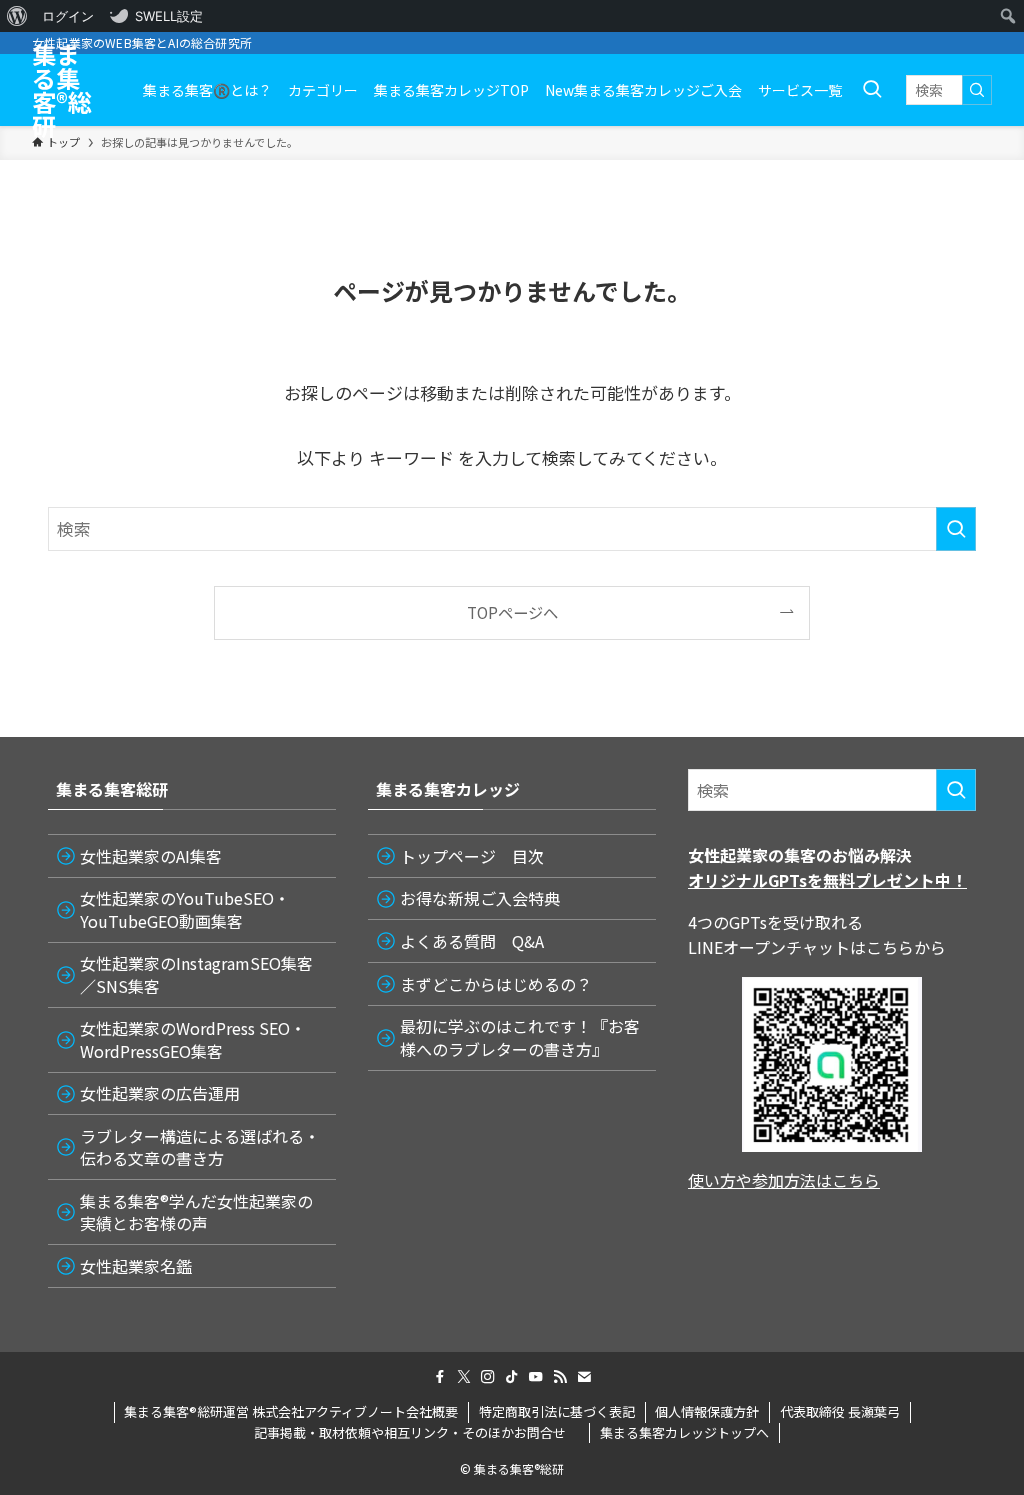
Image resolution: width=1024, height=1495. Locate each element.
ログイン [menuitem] (68, 16)
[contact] (584, 1377)
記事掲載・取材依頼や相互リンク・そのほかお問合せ (416, 1432)
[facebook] (440, 1377)
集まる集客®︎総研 (62, 90)
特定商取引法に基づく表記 (557, 1411)
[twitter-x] (464, 1377)
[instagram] (488, 1377)
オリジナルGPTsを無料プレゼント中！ (827, 880)
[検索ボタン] (872, 90)
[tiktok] (512, 1377)
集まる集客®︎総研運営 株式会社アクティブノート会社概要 (291, 1411)
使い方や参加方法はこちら (784, 1180)
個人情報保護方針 (707, 1411)
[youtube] (536, 1377)
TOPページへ (512, 612)
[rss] (560, 1377)
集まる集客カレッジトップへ (684, 1432)
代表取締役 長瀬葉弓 (840, 1411)
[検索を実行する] (977, 90)
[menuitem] (17, 16)
